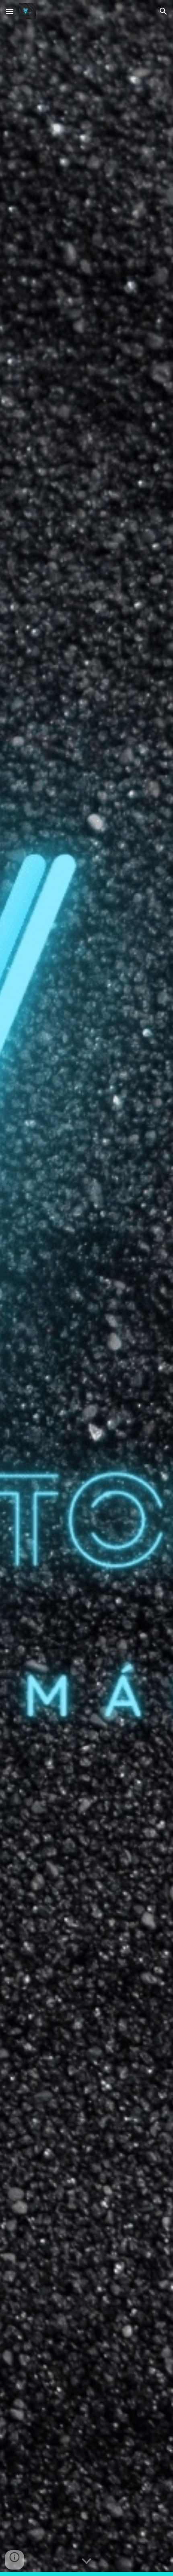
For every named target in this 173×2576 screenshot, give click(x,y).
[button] (10, 11)
